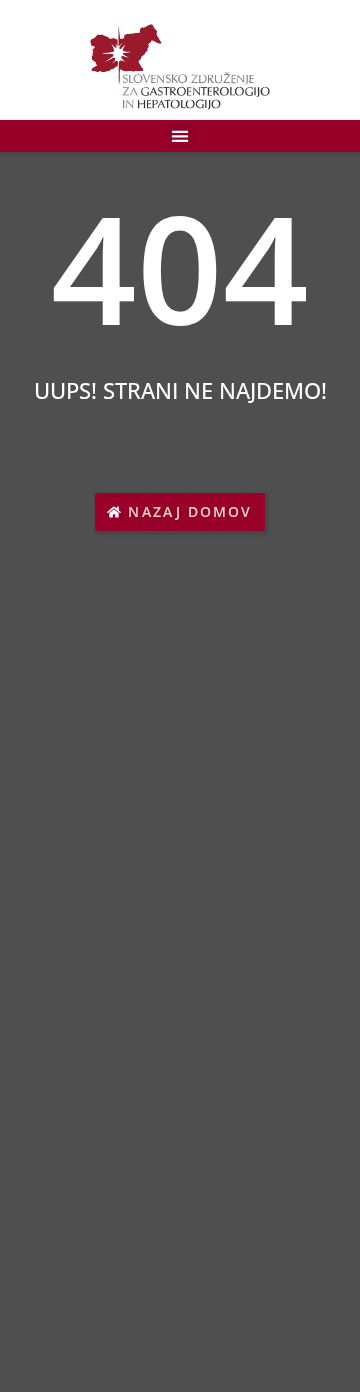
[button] (180, 135)
